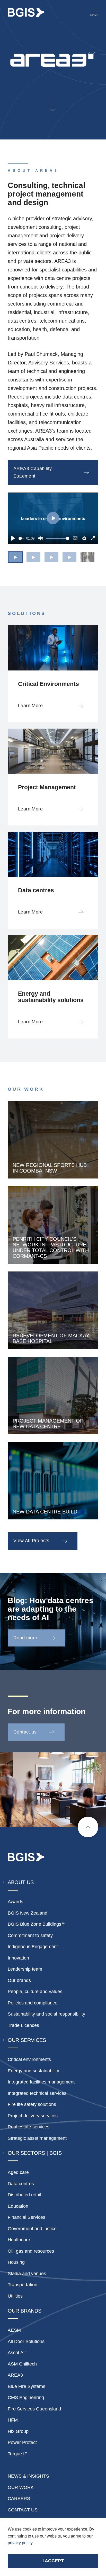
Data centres (21, 2184)
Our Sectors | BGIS (35, 2153)
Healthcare (19, 2240)
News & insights (28, 2476)
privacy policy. (21, 2543)
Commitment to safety (30, 1935)
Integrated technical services (37, 2093)
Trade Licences (23, 2025)
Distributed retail (24, 2195)
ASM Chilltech (22, 2364)
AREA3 (15, 2375)
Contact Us (23, 2510)
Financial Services (26, 2217)
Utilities (15, 2296)
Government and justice (32, 2229)
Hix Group (18, 2431)
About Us (21, 1882)
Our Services (27, 2040)
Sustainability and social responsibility (46, 2014)
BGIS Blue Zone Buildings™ (37, 1924)
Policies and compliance (33, 2003)
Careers (19, 2499)
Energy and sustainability (33, 2071)
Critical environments (29, 2059)
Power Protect (22, 2442)
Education (18, 2206)
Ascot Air (17, 2353)
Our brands (19, 1980)
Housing (16, 2262)
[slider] (21, 538)
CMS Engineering (26, 2398)
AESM (14, 2330)
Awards (15, 1902)
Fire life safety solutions (32, 2104)
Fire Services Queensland (34, 2409)
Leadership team (25, 1969)
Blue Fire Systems (26, 2386)
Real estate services (29, 2127)
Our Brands (25, 2311)
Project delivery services (33, 2116)
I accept (53, 2561)
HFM (13, 2420)
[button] (15, 557)
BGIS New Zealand (28, 1913)
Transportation (23, 2285)
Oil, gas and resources (31, 2251)
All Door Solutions (26, 2341)
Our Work (21, 2487)
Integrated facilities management (41, 2082)
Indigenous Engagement (33, 1947)
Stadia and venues (27, 2274)
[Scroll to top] (88, 1827)
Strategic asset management (37, 2138)
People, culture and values (35, 1992)
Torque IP (18, 2454)
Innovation (18, 1958)
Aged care (18, 2172)
